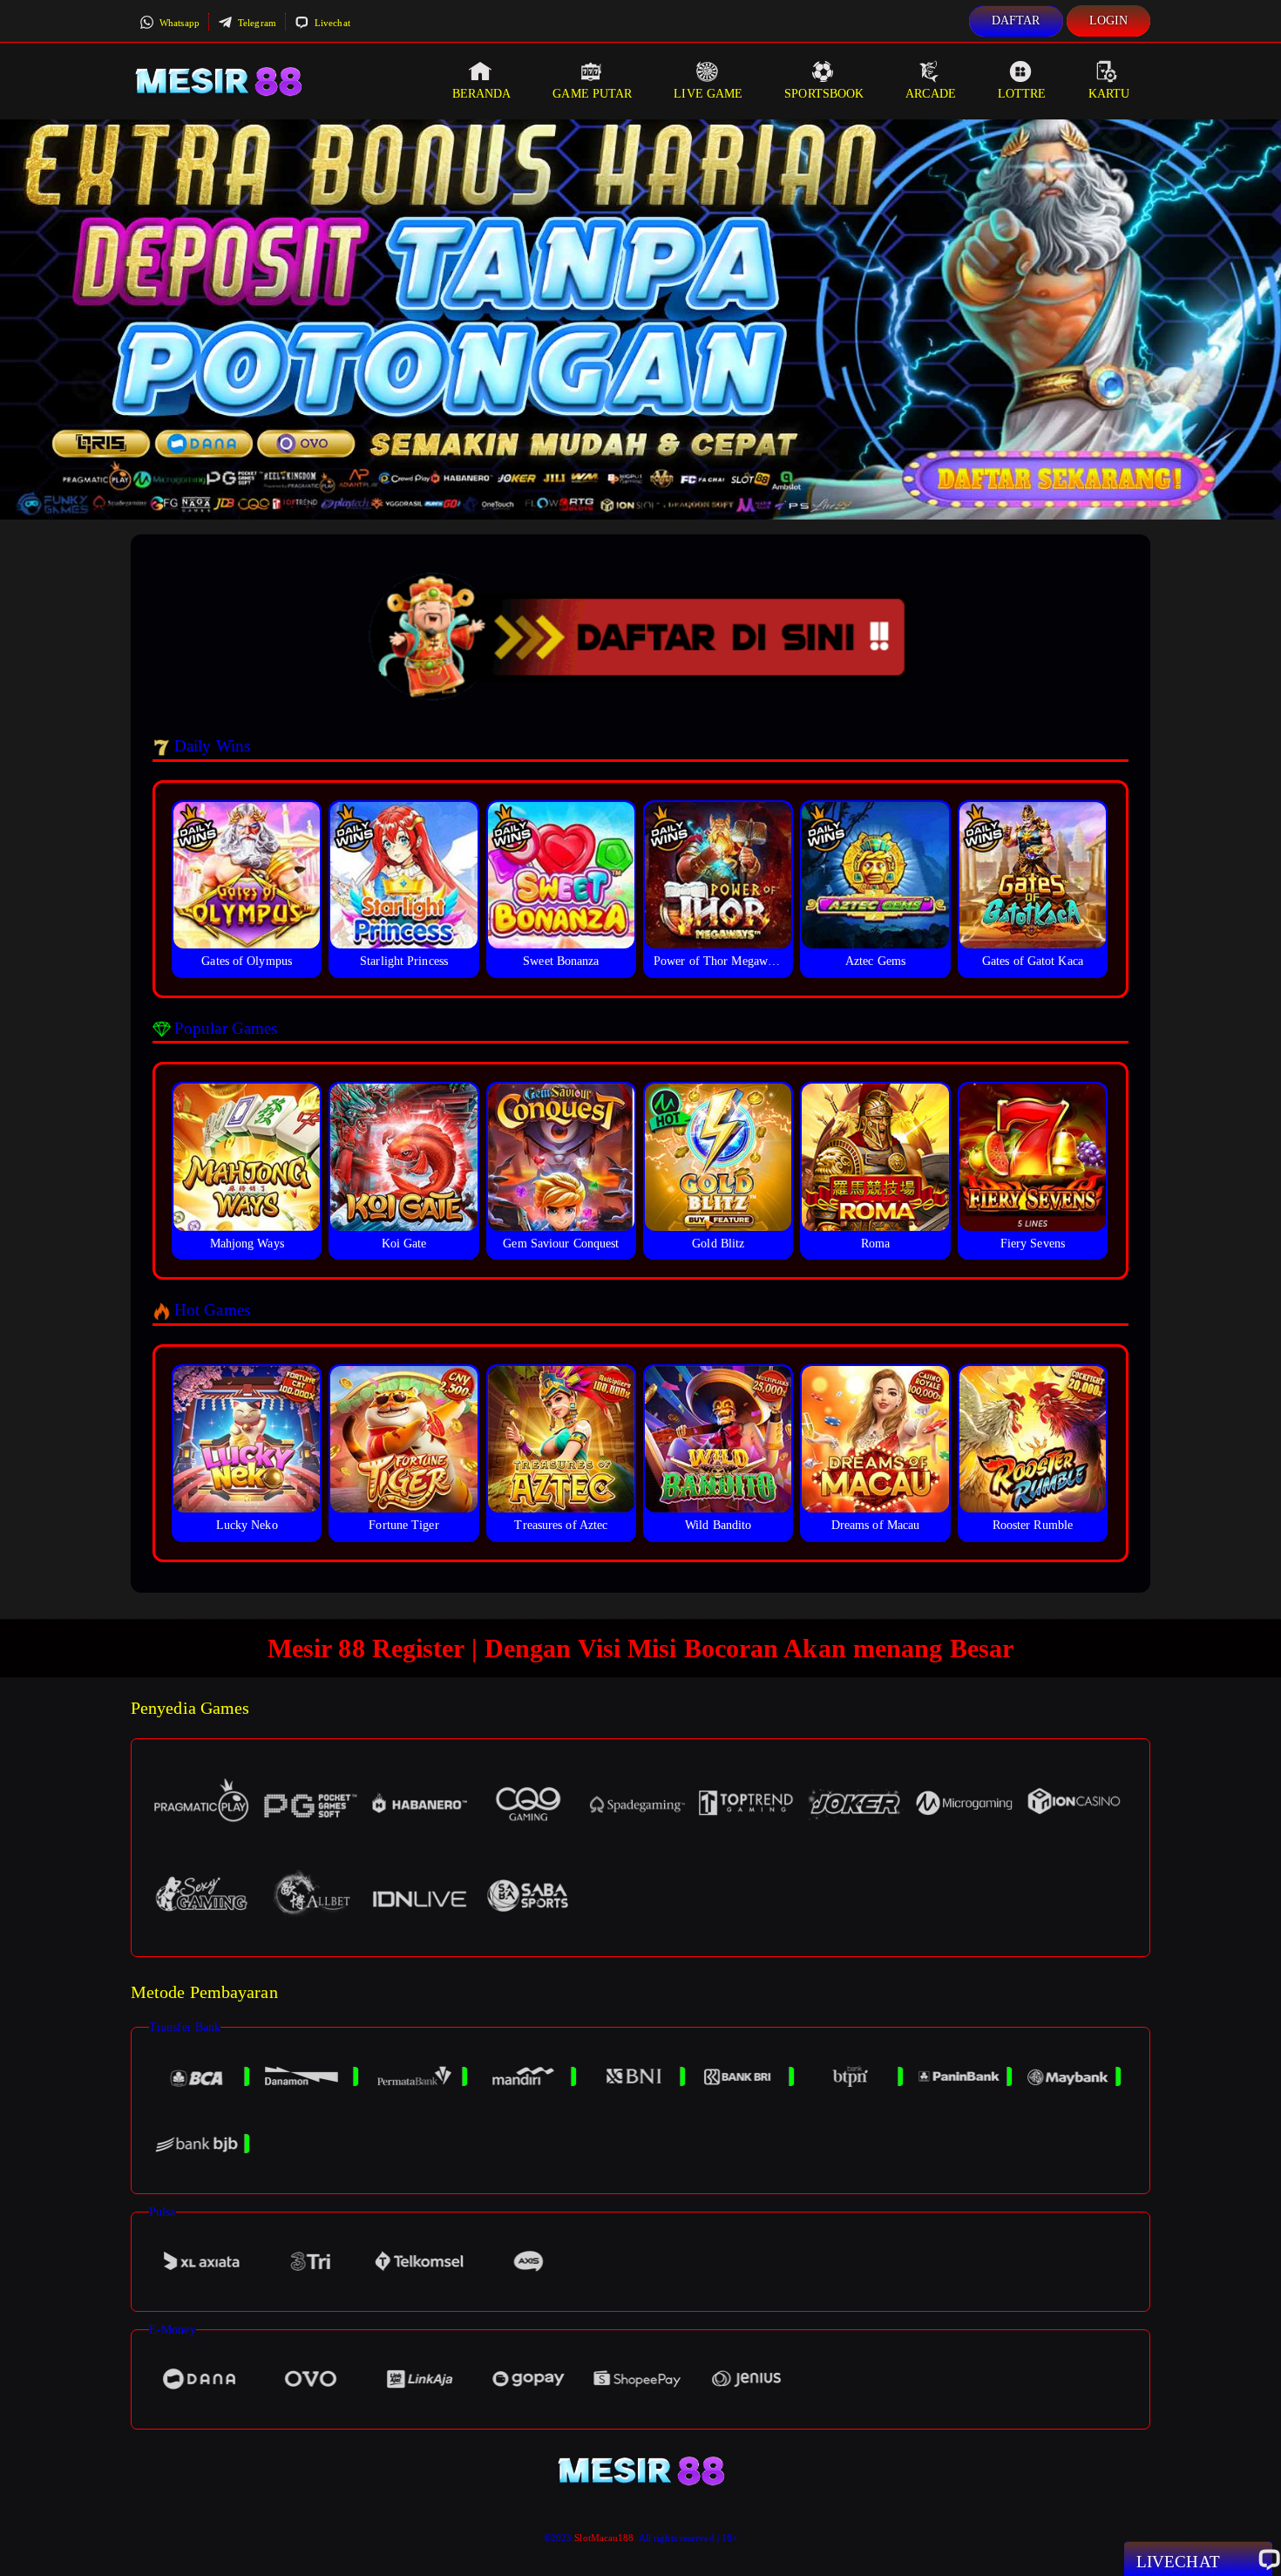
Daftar (1016, 20)
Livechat (331, 23)
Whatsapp (178, 23)
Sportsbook (824, 94)
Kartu (1109, 94)
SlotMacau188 (604, 2538)
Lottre (1022, 94)
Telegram (256, 23)
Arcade (931, 94)
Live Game (708, 94)
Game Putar (592, 94)
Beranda (482, 94)
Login (1109, 20)
